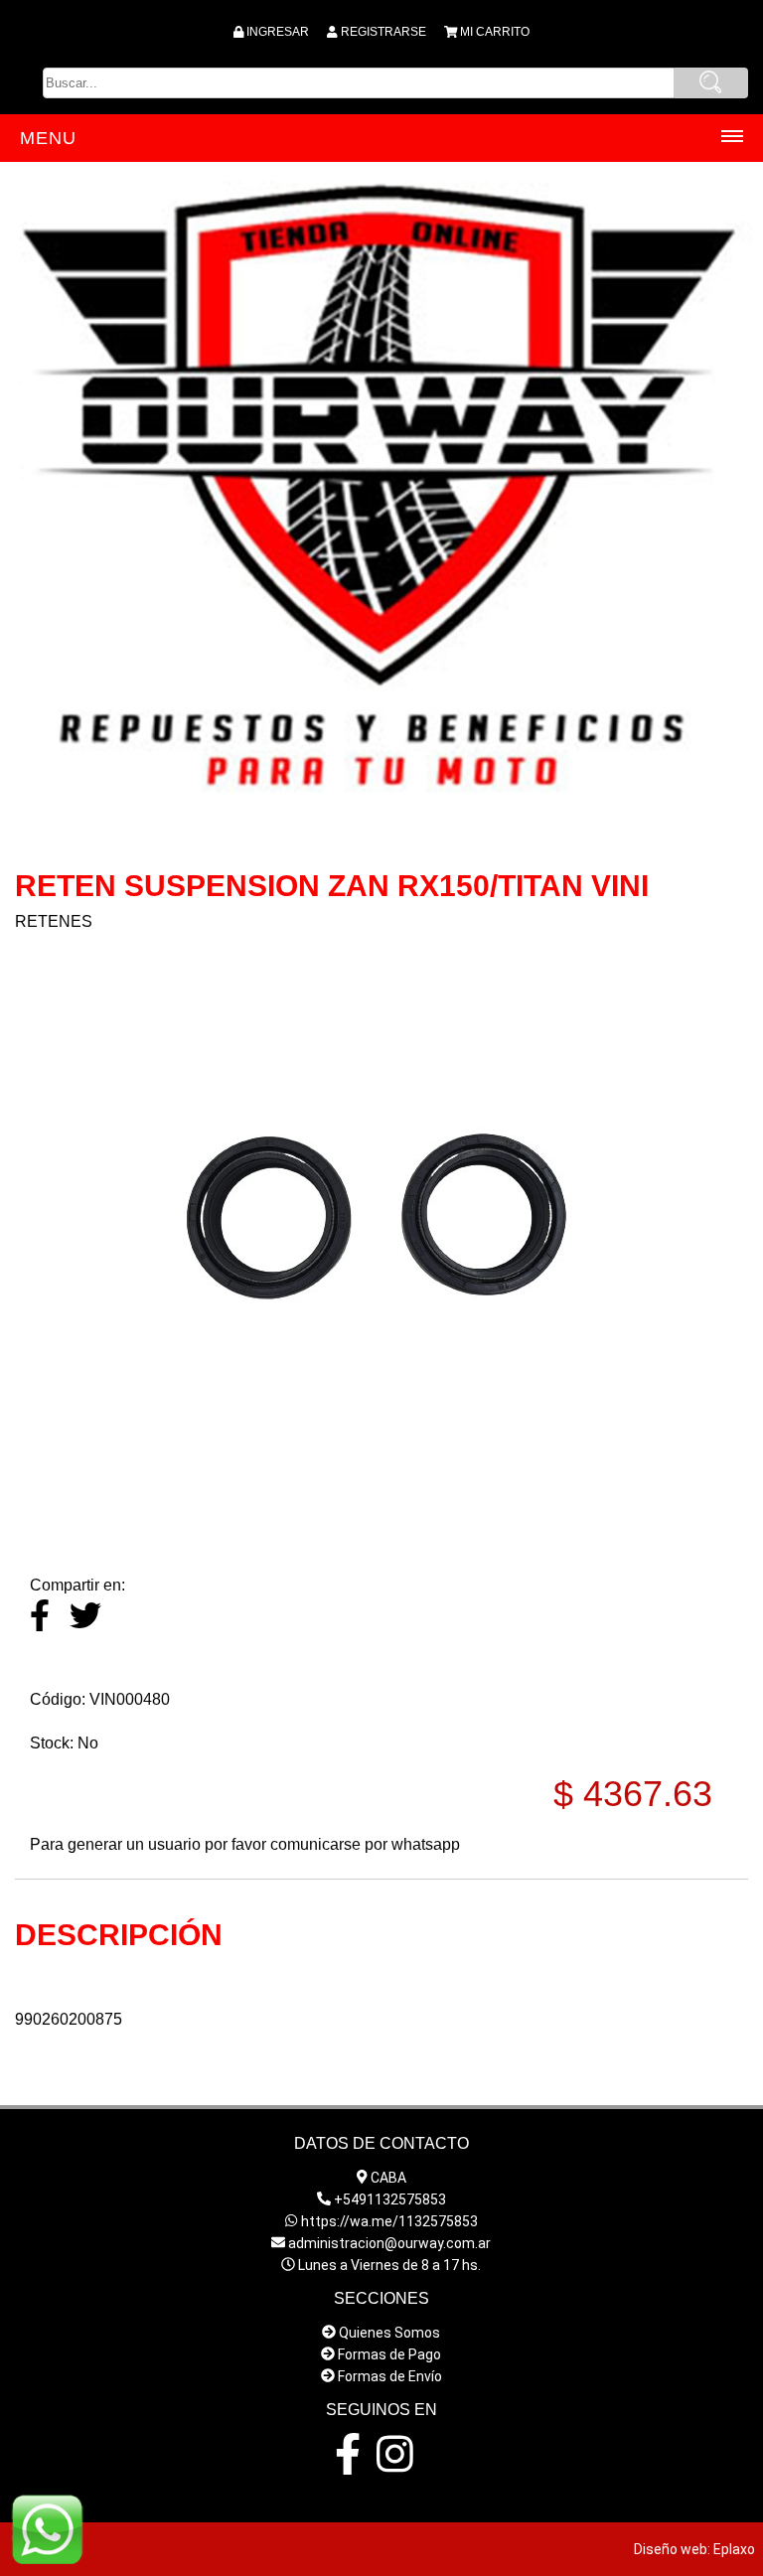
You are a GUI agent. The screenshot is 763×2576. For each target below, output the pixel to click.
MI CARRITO (495, 32)
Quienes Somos (389, 2333)
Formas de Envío (390, 2376)
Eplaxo (734, 2549)
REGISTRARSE (383, 32)
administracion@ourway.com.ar (389, 2243)
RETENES (54, 921)
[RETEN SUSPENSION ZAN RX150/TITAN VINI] (381, 1519)
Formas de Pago (389, 2354)
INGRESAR (278, 32)
